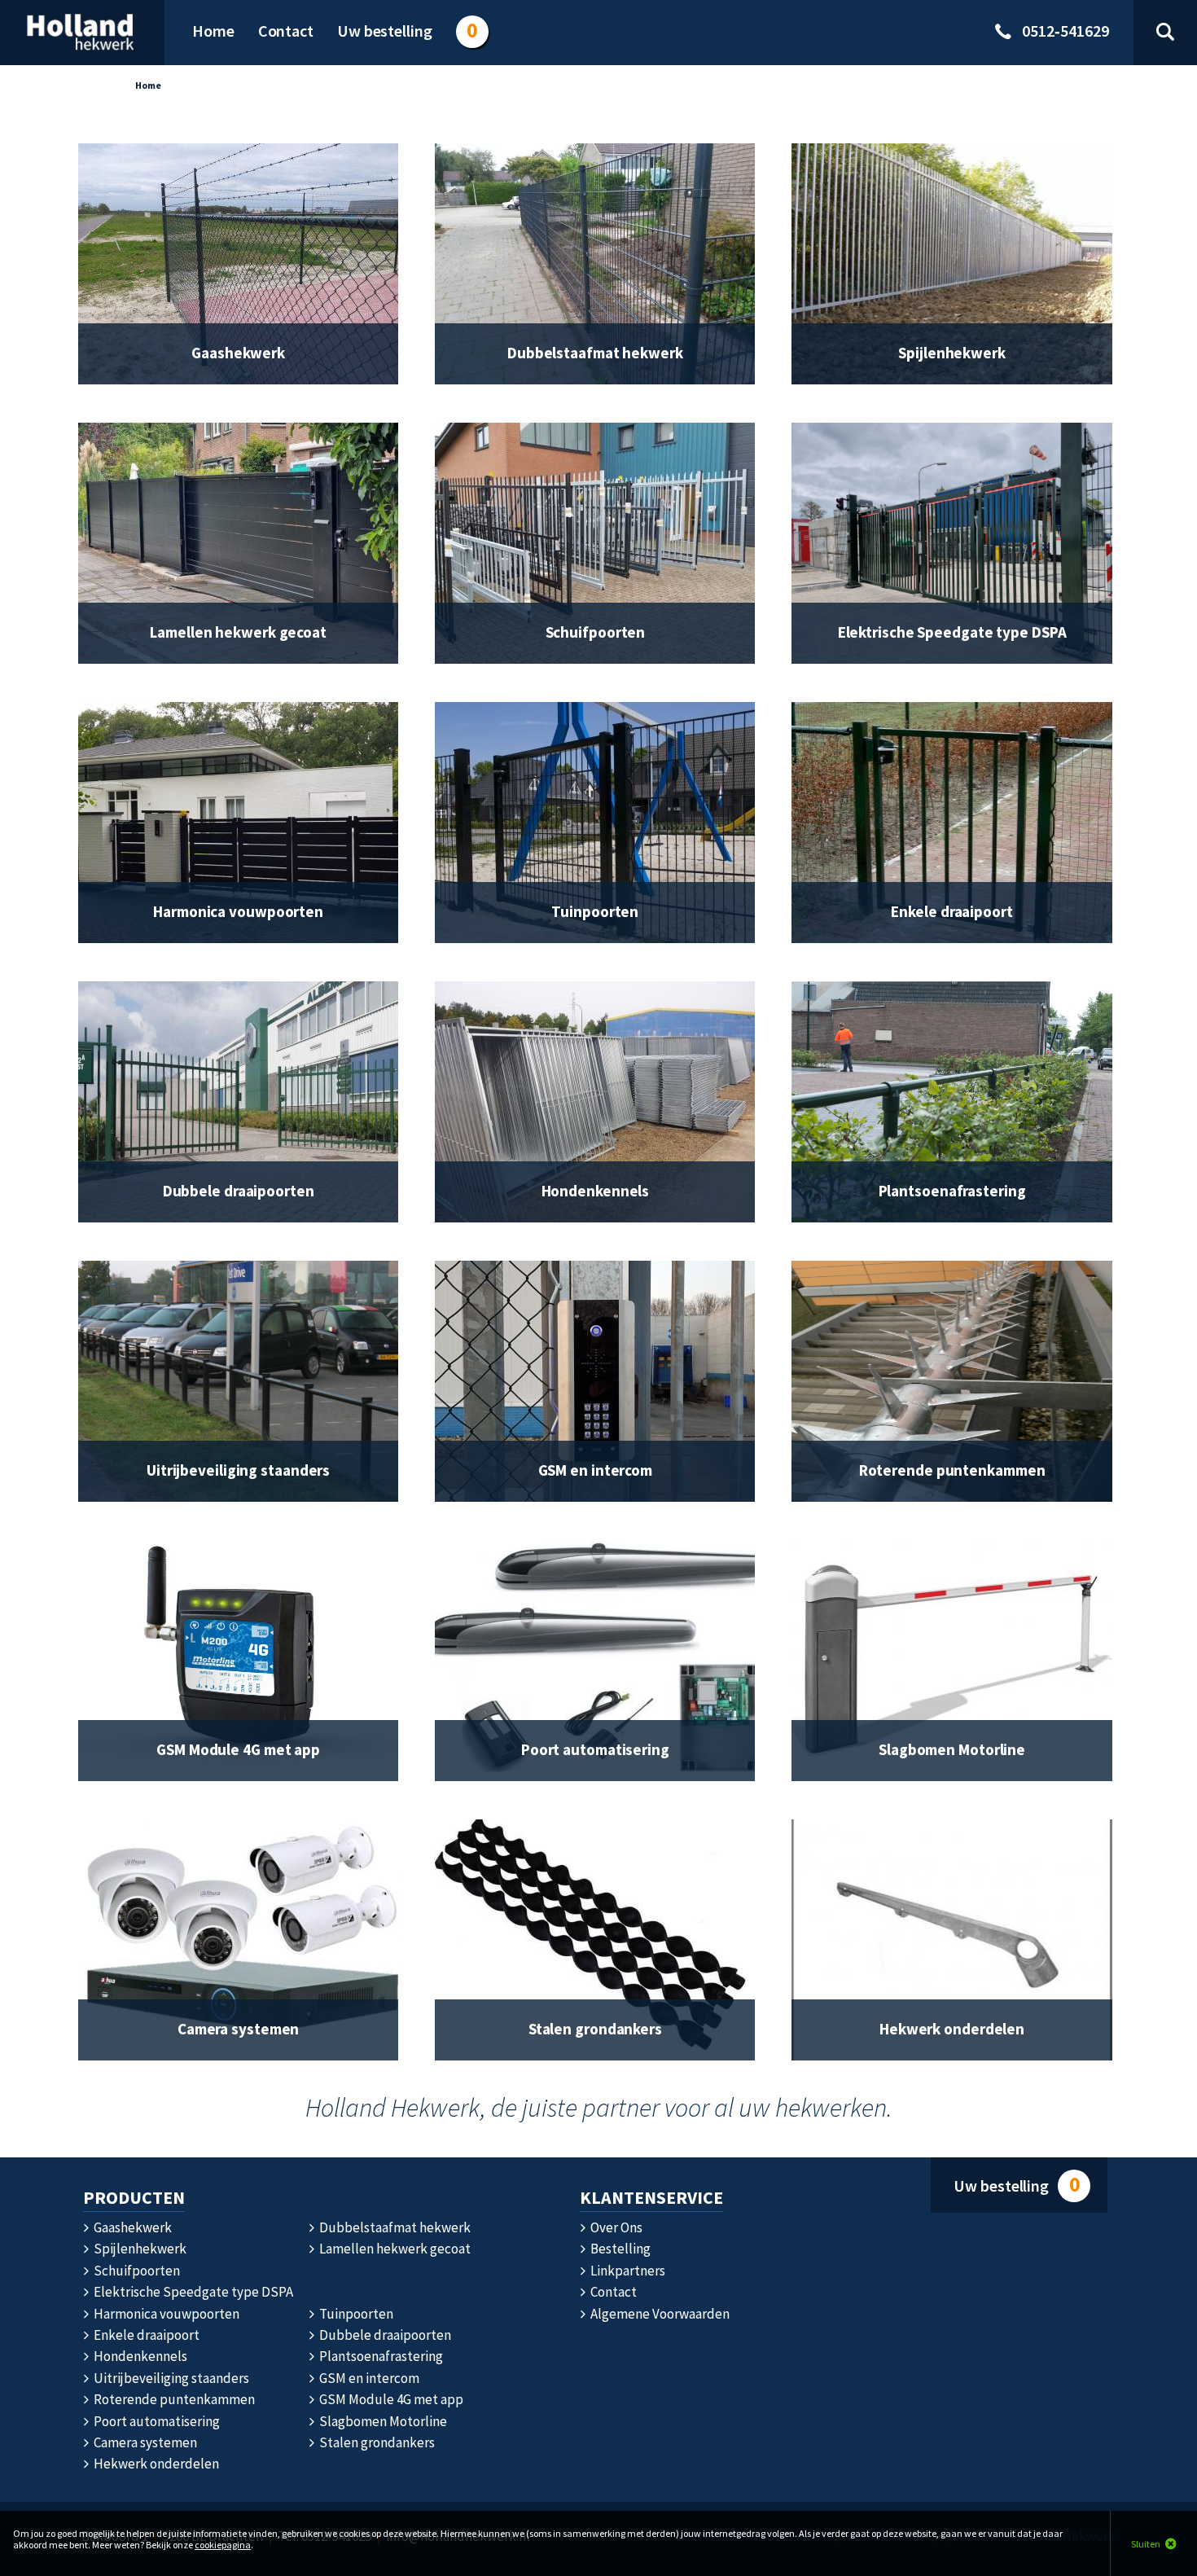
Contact (612, 2292)
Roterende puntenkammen (173, 2399)
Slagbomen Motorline (382, 2421)
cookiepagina (223, 2545)
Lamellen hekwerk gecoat (394, 2249)
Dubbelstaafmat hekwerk (394, 2227)
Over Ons (615, 2227)
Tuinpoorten (355, 2314)
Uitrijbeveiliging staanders (170, 2378)
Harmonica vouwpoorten (165, 2314)
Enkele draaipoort (145, 2335)
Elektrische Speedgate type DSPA (192, 2292)
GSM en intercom (368, 2378)
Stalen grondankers (376, 2442)
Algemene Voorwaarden (659, 2314)
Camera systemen (144, 2442)
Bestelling (619, 2249)
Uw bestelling (1016, 2184)
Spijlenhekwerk (139, 2249)
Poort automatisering (156, 2421)
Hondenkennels (139, 2356)
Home (148, 85)
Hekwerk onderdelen (155, 2464)
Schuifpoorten (136, 2271)
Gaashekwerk (132, 2227)
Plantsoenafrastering (380, 2356)
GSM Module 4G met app (390, 2399)
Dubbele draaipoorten (384, 2335)
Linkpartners (627, 2271)
